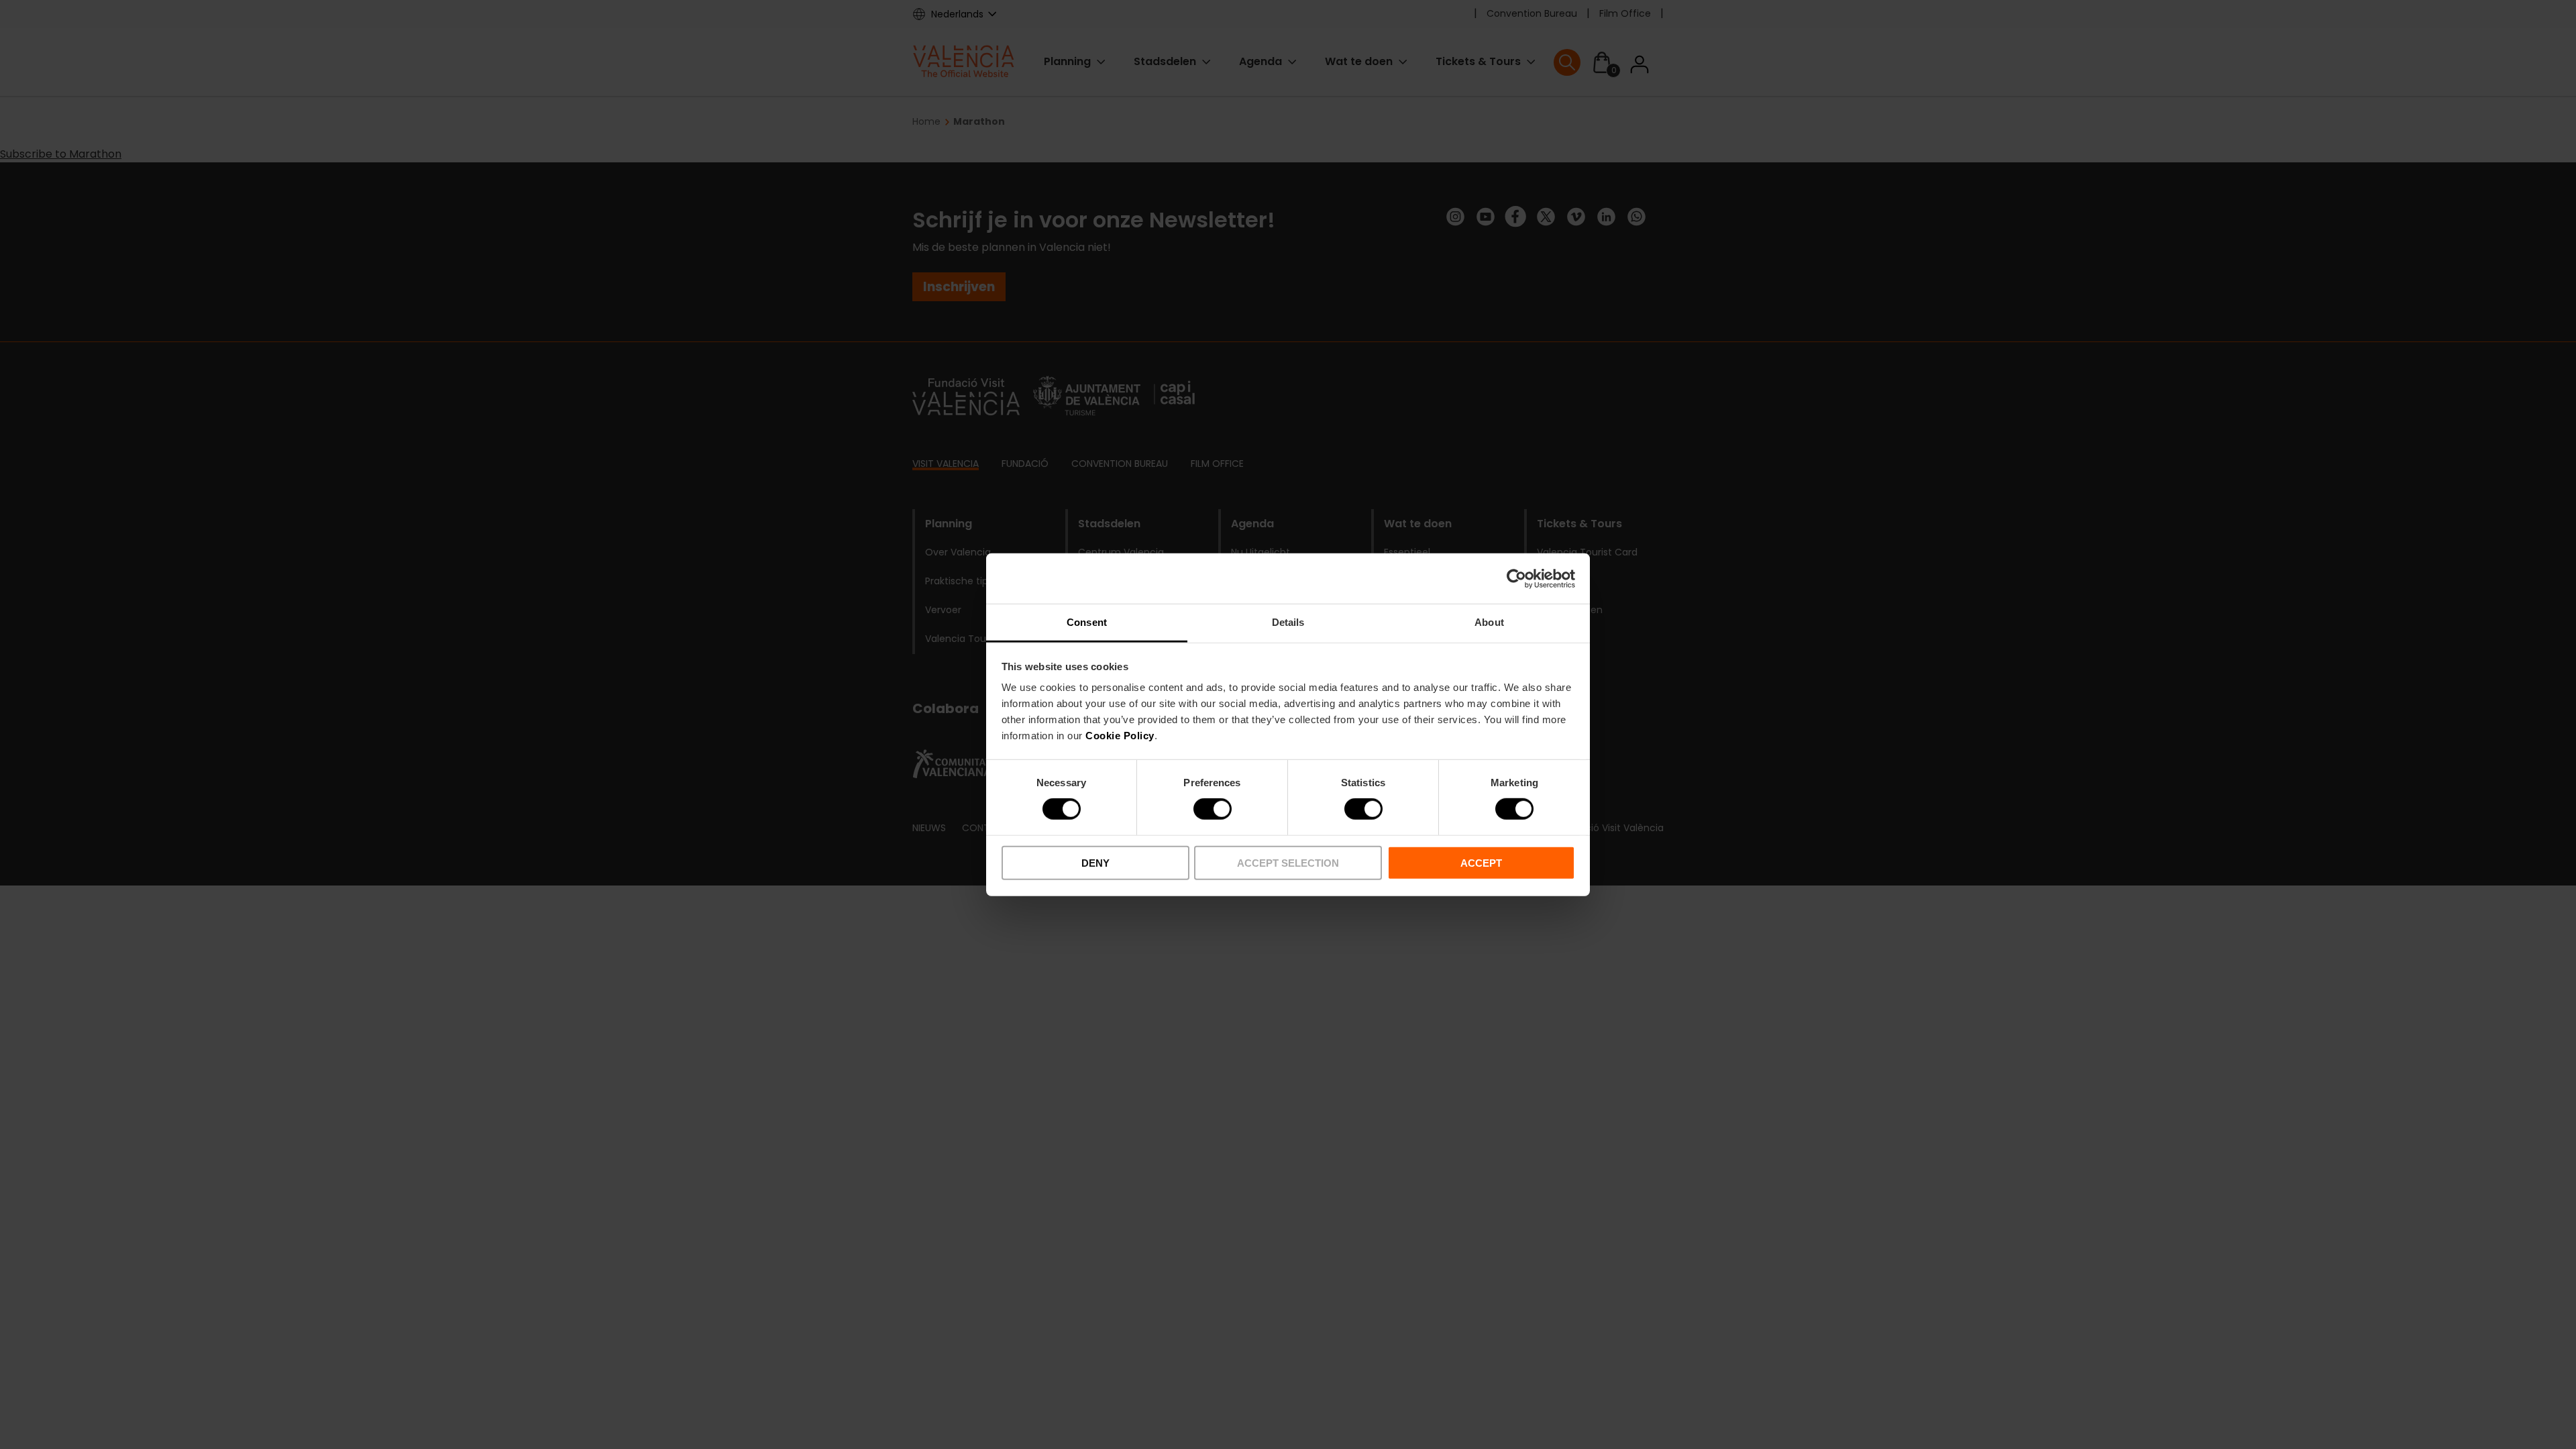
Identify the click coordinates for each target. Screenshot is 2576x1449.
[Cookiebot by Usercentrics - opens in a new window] (1516, 578)
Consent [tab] (1087, 622)
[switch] (1213, 809)
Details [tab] (1288, 622)
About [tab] (1489, 622)
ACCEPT (1481, 863)
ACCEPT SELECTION (1288, 863)
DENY (1095, 863)
